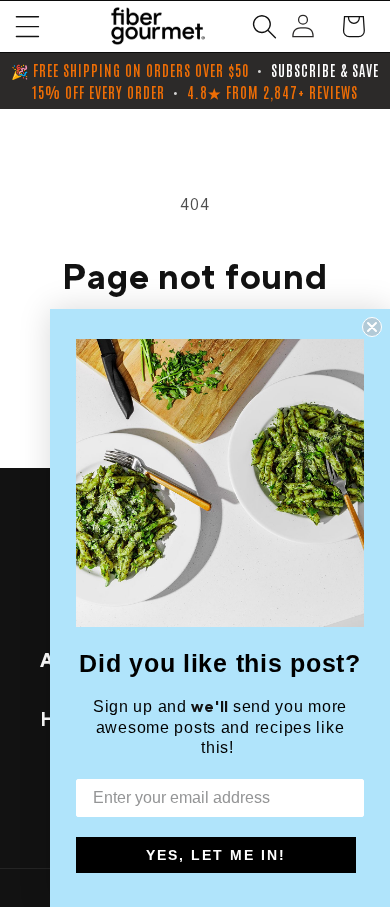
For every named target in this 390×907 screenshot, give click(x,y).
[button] (27, 26)
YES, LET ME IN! (216, 855)
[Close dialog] (372, 327)
